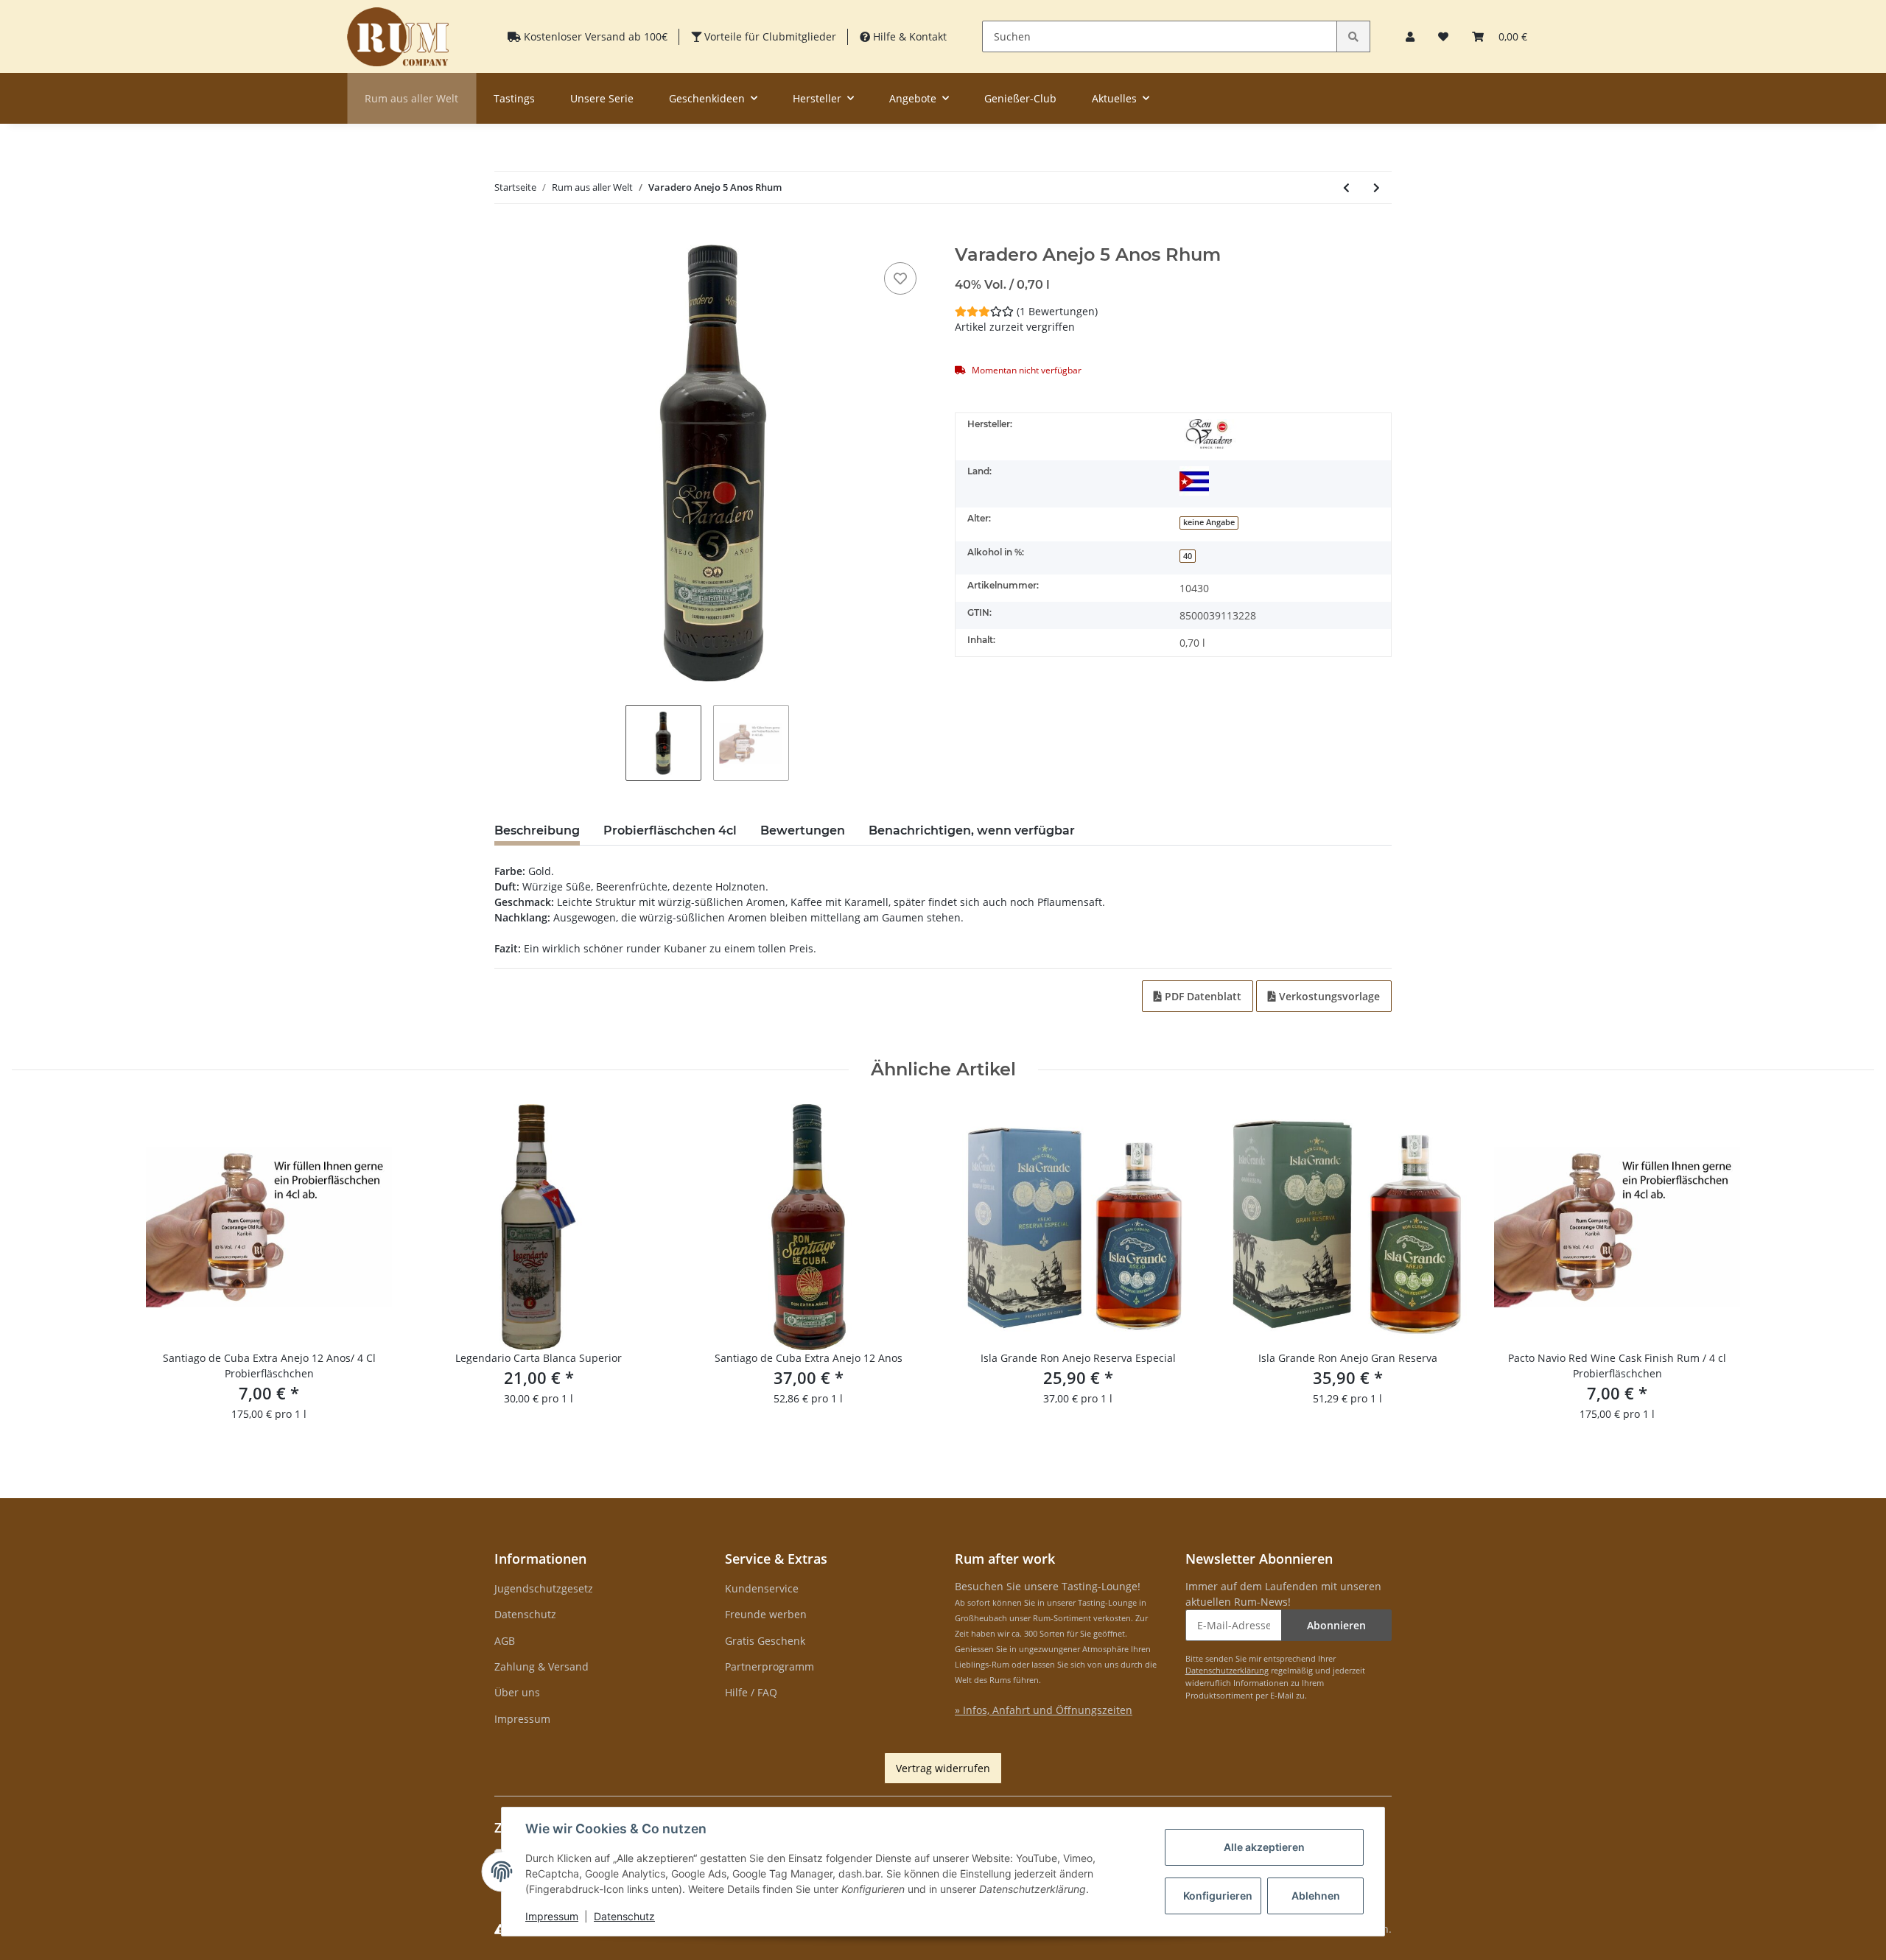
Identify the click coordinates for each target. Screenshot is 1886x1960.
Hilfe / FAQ (751, 1692)
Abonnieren (1336, 1625)
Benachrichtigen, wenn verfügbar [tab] (972, 830)
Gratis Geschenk (765, 1641)
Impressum (522, 1719)
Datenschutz (525, 1614)
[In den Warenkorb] (506, 236)
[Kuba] (1194, 481)
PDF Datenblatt (1202, 996)
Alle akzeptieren (1264, 1847)
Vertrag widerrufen (943, 1768)
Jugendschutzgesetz (544, 1588)
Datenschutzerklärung (1227, 1670)
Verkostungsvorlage (1328, 996)
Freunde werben (766, 1614)
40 (1188, 556)
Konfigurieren (1218, 1896)
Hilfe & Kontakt (908, 36)
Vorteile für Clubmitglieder (769, 36)
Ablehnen (1316, 1896)
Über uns (517, 1692)
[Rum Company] (398, 36)
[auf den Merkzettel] (900, 278)
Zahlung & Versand (541, 1666)
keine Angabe (1209, 522)
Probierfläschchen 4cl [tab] (670, 830)
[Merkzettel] (1443, 36)
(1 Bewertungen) (1057, 311)
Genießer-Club (1020, 98)
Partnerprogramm (770, 1666)
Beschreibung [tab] (537, 830)
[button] (1410, 36)
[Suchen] (1353, 36)
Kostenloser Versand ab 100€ (594, 36)
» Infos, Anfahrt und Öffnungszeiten (1044, 1710)
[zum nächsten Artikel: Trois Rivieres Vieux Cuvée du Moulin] (1377, 187)
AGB (505, 1641)
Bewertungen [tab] (803, 830)
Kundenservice (762, 1588)
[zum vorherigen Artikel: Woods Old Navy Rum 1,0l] (1346, 187)
